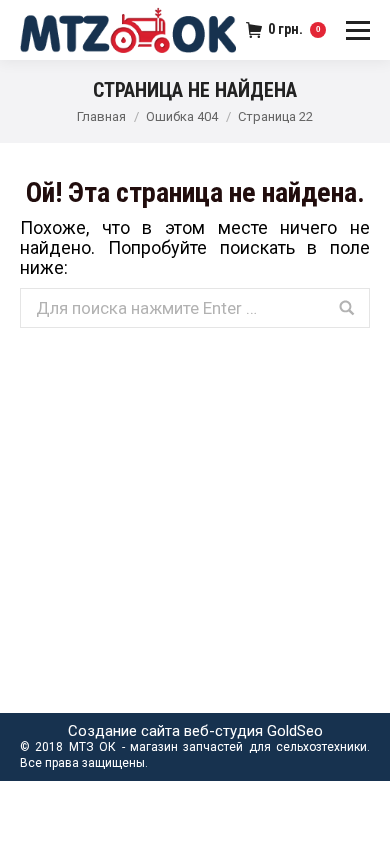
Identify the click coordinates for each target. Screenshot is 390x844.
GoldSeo (295, 731)
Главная (101, 116)
